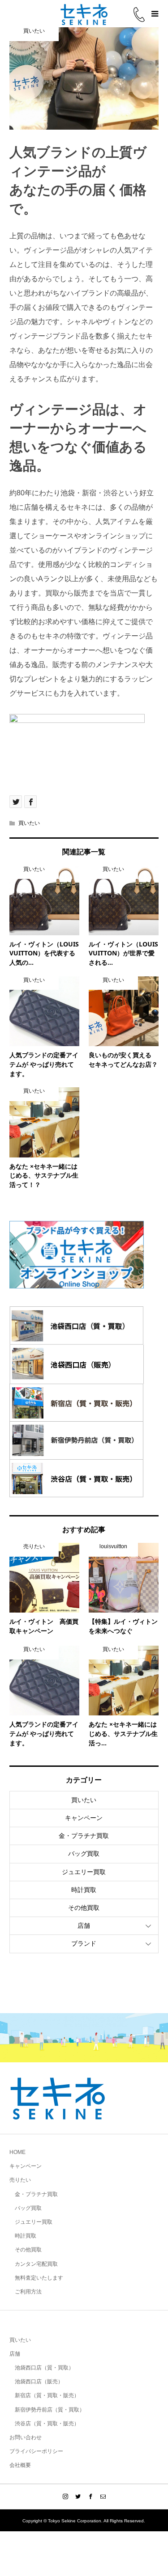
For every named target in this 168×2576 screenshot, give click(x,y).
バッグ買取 (84, 1854)
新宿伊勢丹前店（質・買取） (50, 2410)
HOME (17, 2152)
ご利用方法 (28, 2292)
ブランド (84, 1943)
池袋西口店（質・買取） (44, 2368)
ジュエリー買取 (84, 1872)
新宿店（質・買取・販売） (47, 2395)
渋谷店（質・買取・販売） (47, 2424)
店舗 (84, 1926)
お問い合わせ (26, 2437)
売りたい (20, 2180)
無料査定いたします (39, 2278)
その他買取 (84, 1908)
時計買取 (84, 1890)
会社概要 (20, 2465)
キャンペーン (84, 1818)
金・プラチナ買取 (84, 1836)
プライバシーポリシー (36, 2451)
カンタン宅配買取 (36, 2264)
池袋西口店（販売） (39, 2382)
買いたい (29, 823)
